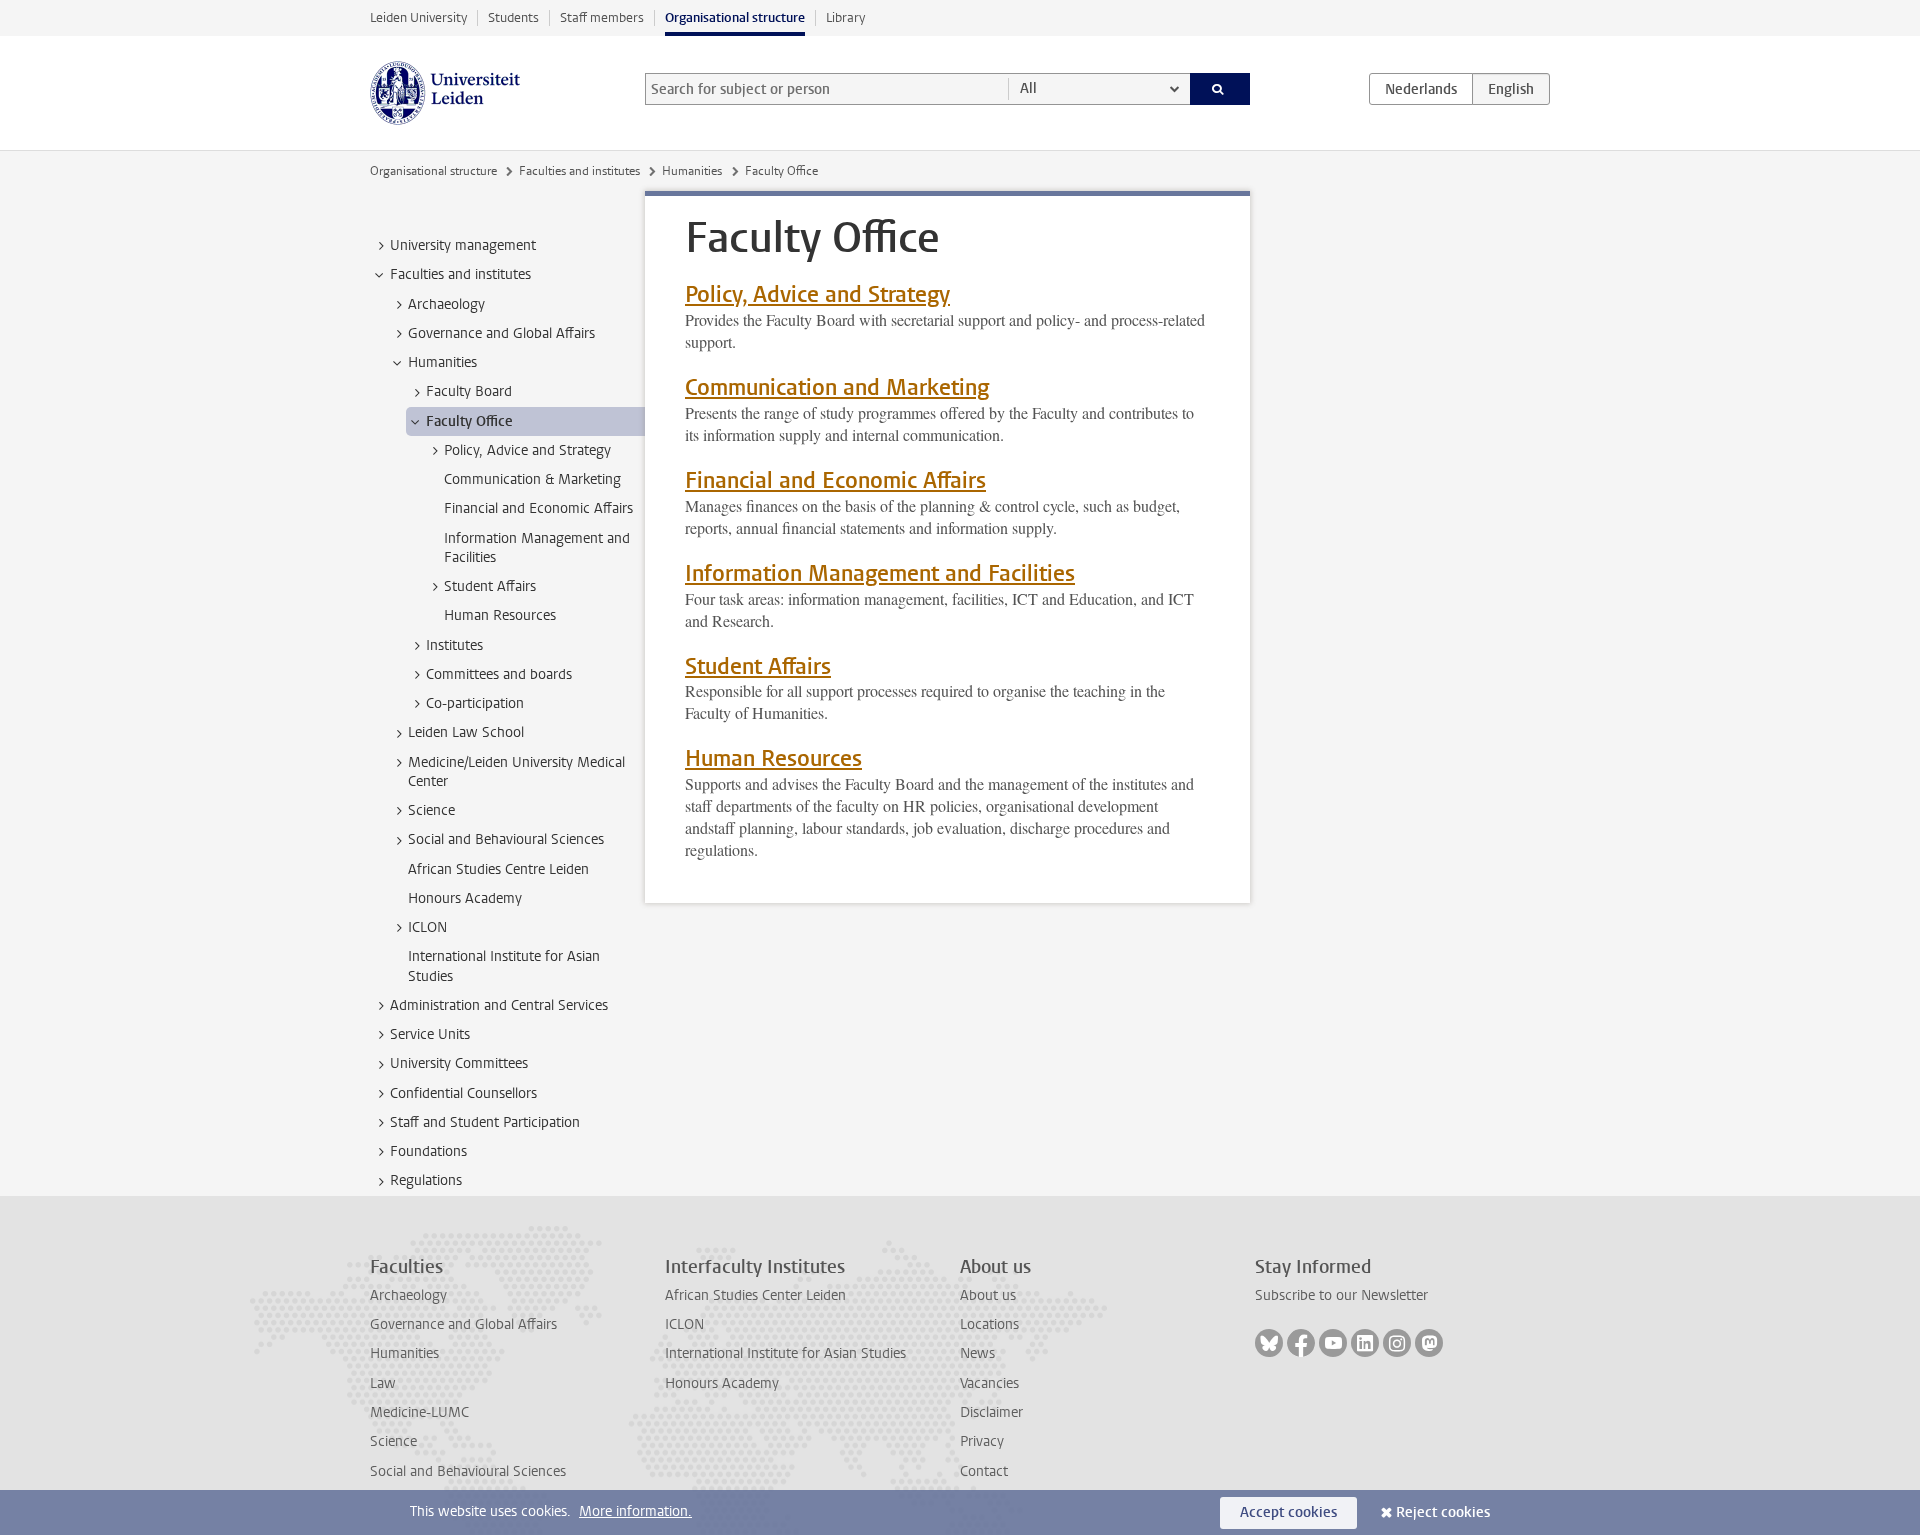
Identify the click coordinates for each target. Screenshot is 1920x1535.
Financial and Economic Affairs (835, 480)
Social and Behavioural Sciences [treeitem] (506, 839)
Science (393, 1441)
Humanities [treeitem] (442, 362)
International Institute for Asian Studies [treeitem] (504, 966)
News (977, 1353)
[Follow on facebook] (1301, 1343)
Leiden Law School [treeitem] (466, 732)
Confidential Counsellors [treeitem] (463, 1093)
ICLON (684, 1324)
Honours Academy (722, 1383)
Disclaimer (991, 1412)
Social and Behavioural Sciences (468, 1471)
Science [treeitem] (431, 810)
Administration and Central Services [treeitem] (499, 1005)
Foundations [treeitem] (428, 1151)
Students (513, 17)
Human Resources (773, 758)
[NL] (1421, 89)
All (1028, 88)
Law (383, 1383)
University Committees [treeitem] (459, 1063)
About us (988, 1295)
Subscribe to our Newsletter (1341, 1295)
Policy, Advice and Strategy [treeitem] (527, 450)
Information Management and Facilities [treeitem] (537, 548)
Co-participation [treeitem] (475, 703)
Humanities (692, 171)
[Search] (1220, 89)
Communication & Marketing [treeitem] (532, 479)
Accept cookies (1288, 1512)
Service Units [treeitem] (430, 1034)
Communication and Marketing (837, 387)
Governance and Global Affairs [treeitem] (501, 333)
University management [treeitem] (463, 245)
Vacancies (989, 1383)
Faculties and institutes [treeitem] (460, 274)
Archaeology (408, 1295)
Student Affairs (758, 666)
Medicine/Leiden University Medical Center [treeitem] (516, 772)
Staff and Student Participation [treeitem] (485, 1122)
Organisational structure (735, 17)
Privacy (982, 1441)
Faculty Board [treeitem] (469, 391)
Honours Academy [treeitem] (465, 898)
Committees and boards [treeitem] (499, 674)
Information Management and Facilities (880, 573)
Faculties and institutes (579, 171)
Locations (989, 1324)
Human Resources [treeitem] (500, 615)
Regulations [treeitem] (426, 1180)
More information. (635, 1511)
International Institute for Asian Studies (785, 1353)
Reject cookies (1443, 1512)
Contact (984, 1471)
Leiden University (418, 17)
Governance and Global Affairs (463, 1324)
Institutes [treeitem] (454, 645)
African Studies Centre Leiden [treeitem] (498, 869)
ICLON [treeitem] (427, 927)
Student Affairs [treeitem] (490, 586)
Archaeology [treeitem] (446, 304)
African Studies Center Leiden (755, 1295)
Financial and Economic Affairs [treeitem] (538, 508)
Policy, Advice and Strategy (817, 294)
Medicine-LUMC (419, 1412)
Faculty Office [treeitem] (469, 421)
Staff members (602, 17)
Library (845, 17)
